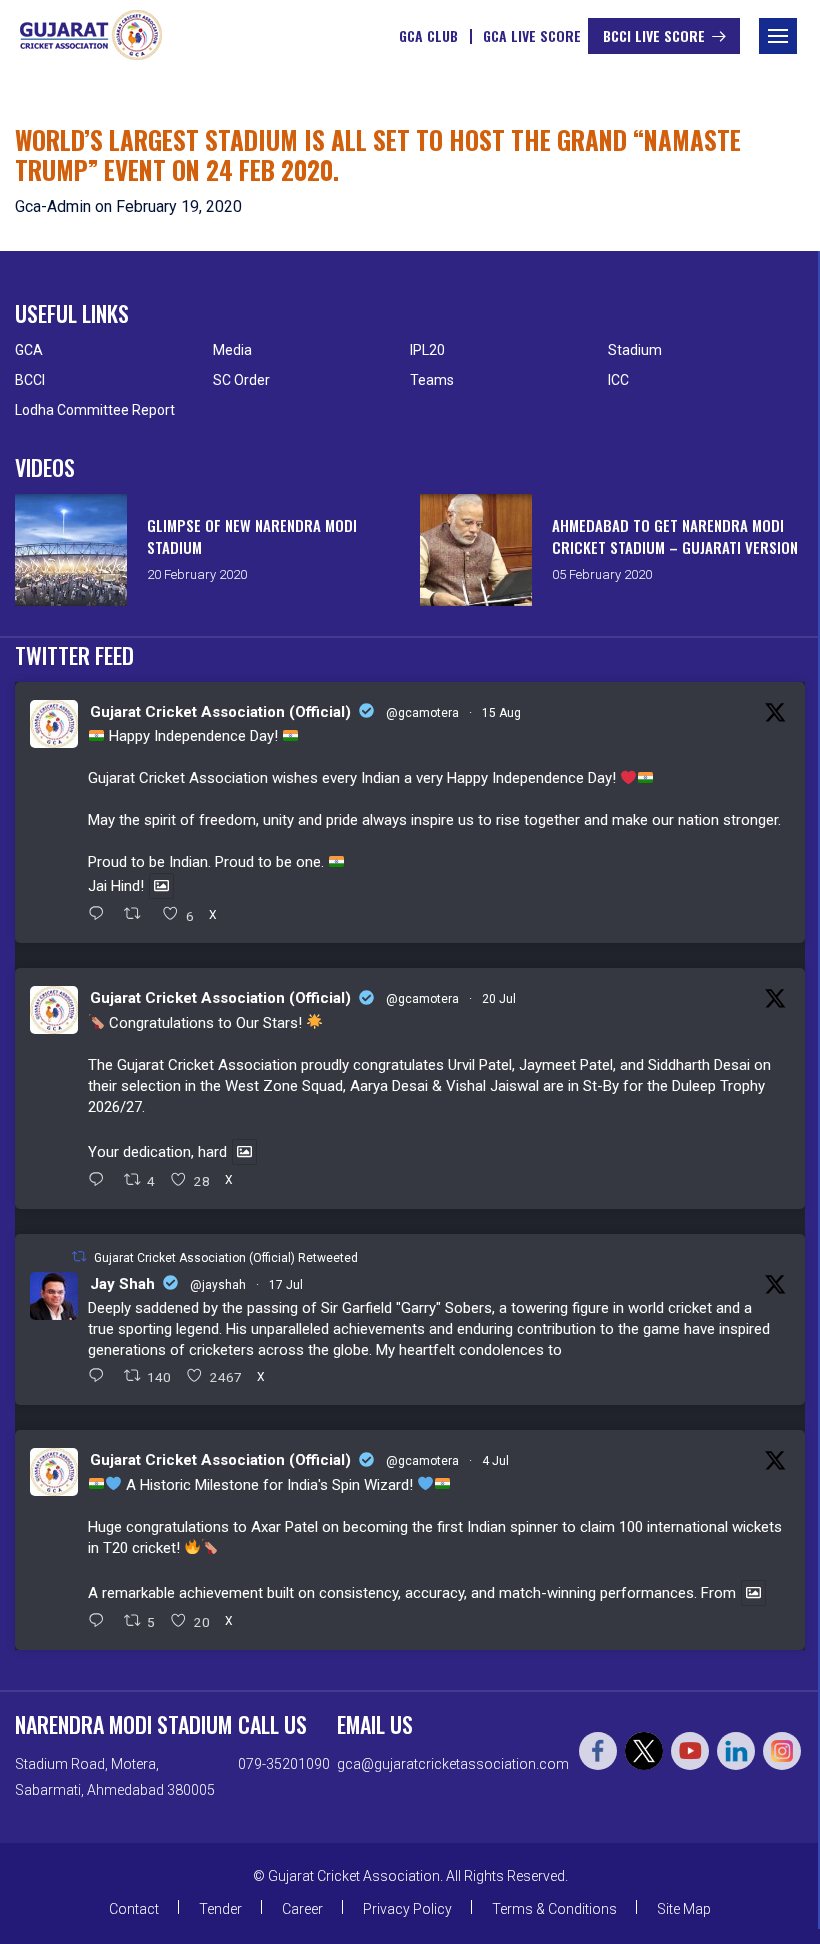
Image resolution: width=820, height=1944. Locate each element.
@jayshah (218, 1285)
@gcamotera (422, 713)
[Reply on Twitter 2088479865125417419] (101, 915)
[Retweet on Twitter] (79, 1256)
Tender (220, 1909)
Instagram (782, 1751)
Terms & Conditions (554, 1909)
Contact (134, 1909)
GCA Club (428, 36)
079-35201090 (284, 1764)
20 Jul (499, 999)
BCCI (30, 380)
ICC (618, 380)
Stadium (635, 350)
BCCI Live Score (654, 35)
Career (302, 1909)
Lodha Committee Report (95, 410)
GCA (29, 350)
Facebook (598, 1751)
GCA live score (532, 36)
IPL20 (427, 350)
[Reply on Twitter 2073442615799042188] (101, 1622)
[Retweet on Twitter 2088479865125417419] (138, 915)
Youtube (690, 1751)
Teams (432, 380)
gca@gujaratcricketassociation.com (453, 1764)
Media (232, 350)
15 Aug (501, 713)
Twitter (644, 1751)
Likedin (736, 1751)
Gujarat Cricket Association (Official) (220, 712)
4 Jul (495, 1461)
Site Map (684, 1909)
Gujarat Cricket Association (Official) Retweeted (226, 1258)
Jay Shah (122, 1284)
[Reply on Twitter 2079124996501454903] (101, 1181)
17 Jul (286, 1285)
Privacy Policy (407, 1909)
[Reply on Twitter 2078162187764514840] (101, 1377)
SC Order (241, 380)
